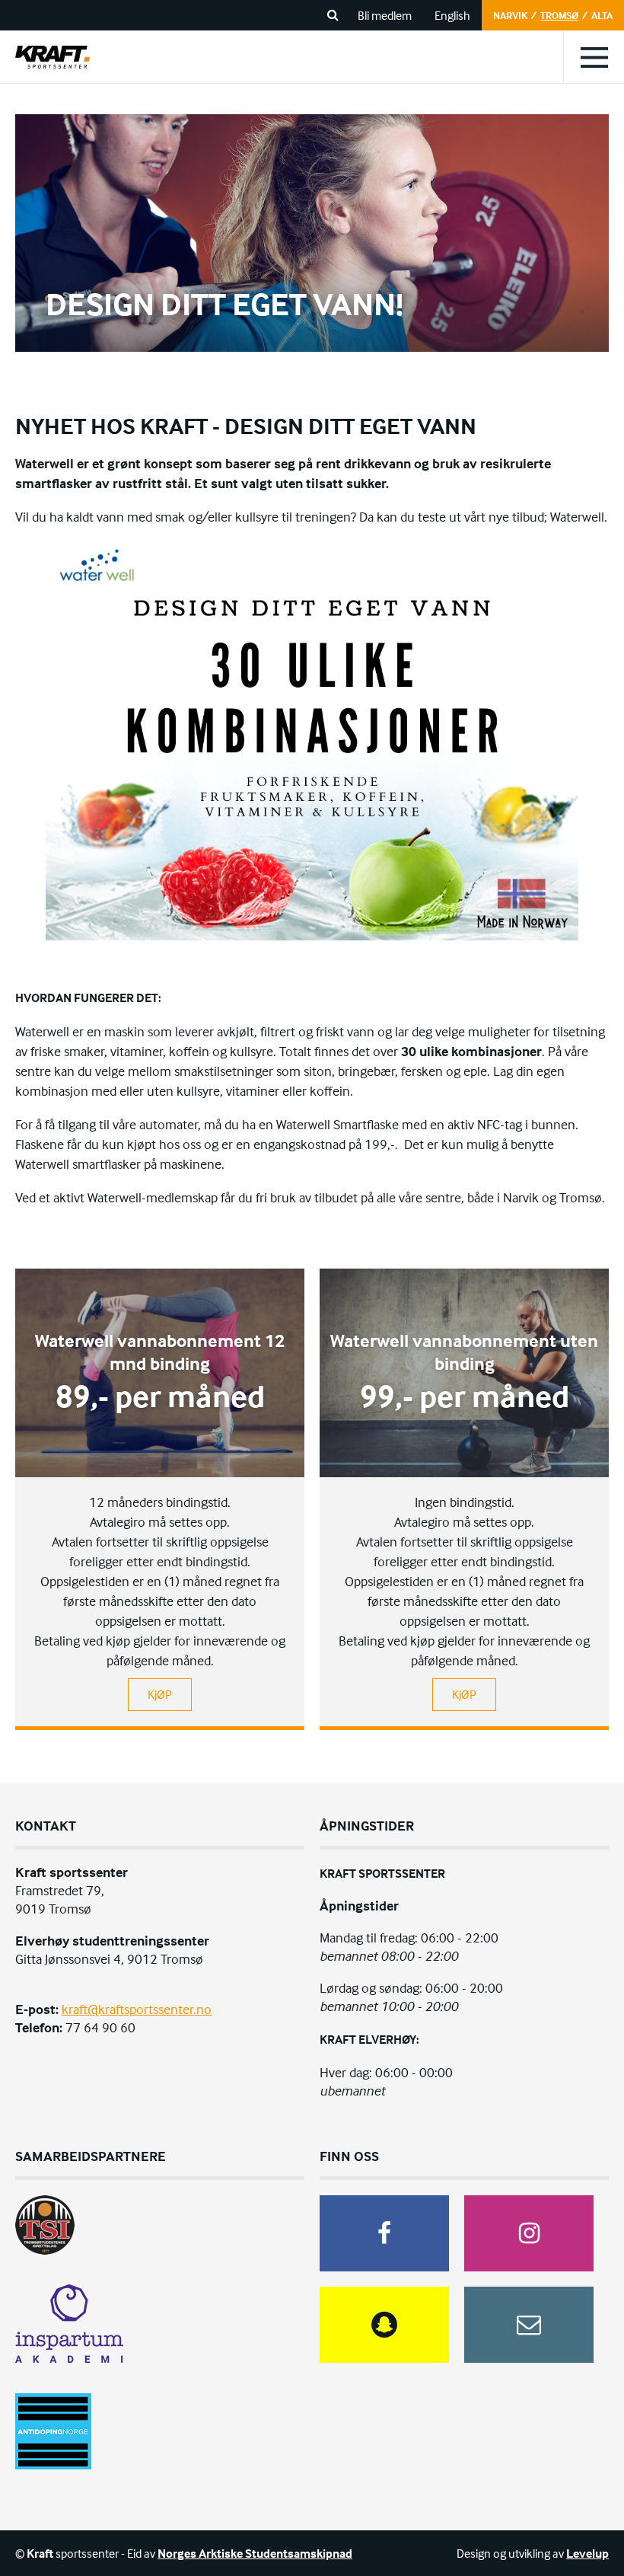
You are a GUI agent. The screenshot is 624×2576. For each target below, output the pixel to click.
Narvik (510, 15)
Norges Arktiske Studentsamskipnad (255, 2553)
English (452, 15)
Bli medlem (385, 15)
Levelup (587, 2553)
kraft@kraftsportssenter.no (137, 2009)
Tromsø (559, 15)
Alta (602, 15)
